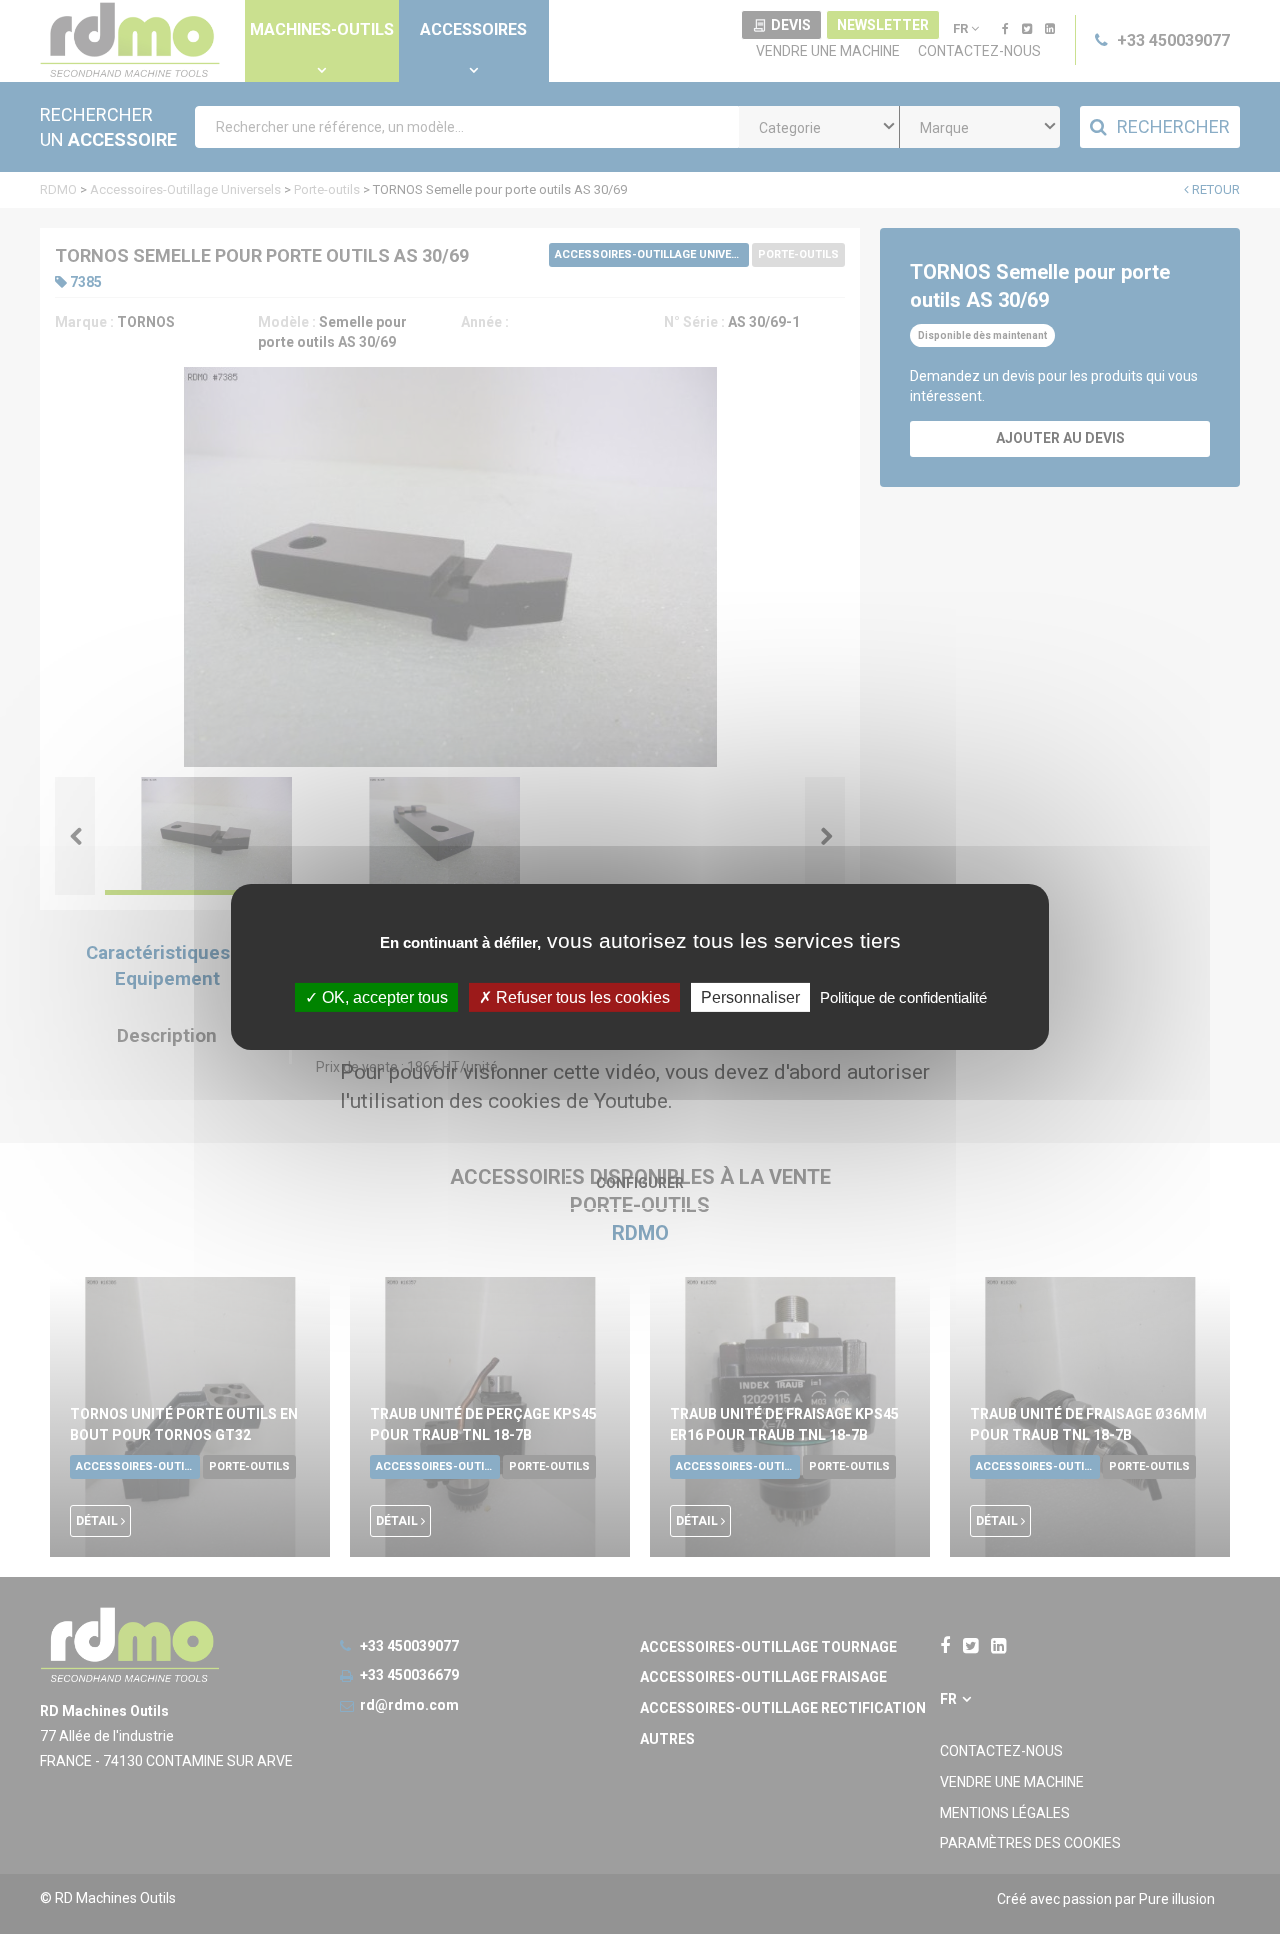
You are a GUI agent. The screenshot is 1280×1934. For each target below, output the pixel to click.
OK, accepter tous (383, 997)
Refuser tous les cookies (581, 997)
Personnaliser (750, 997)
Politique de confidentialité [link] (903, 997)
